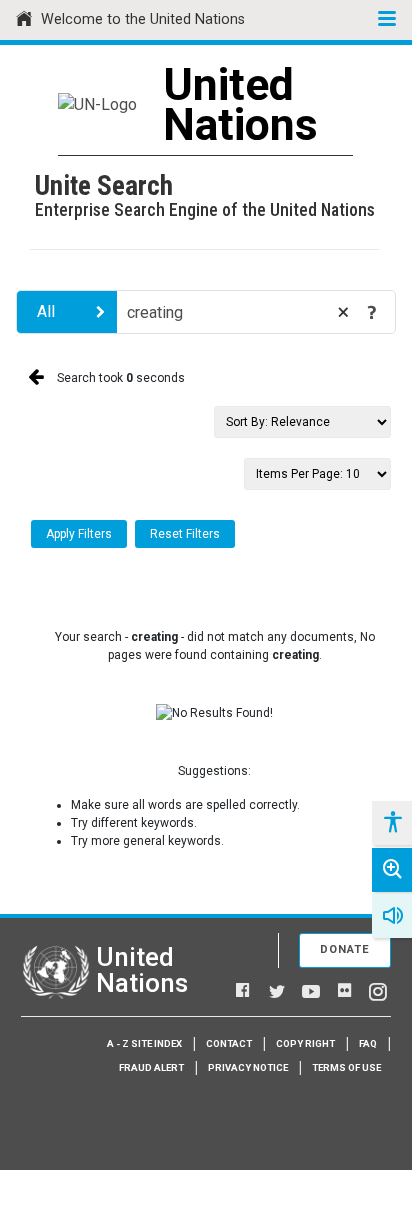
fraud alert (151, 1067)
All (46, 311)
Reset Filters (185, 534)
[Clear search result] (343, 312)
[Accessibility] (392, 823)
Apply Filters (79, 534)
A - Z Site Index (144, 1043)
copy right (305, 1043)
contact (229, 1043)
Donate (345, 949)
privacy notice (248, 1067)
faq (368, 1043)
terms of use (346, 1067)
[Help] (372, 312)
